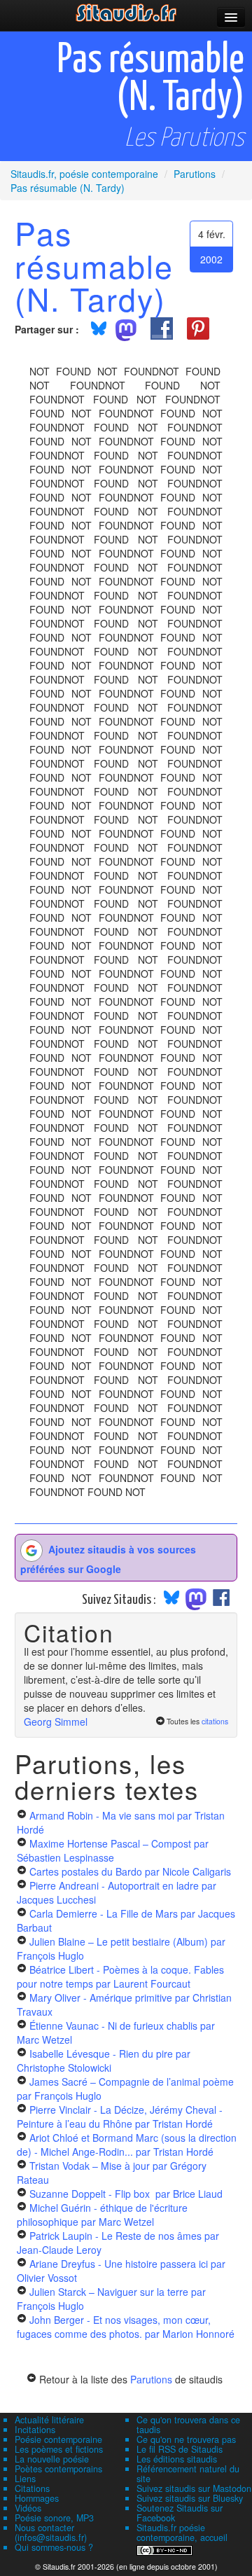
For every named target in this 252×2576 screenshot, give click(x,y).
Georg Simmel (56, 1722)
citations (215, 1721)
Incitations (35, 2430)
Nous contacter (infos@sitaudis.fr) (51, 2533)
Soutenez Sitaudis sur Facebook (180, 2513)
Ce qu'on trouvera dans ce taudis (188, 2425)
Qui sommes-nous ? (54, 2547)
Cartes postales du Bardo (130, 1871)
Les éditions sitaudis (177, 2459)
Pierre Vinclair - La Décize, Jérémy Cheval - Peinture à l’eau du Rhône (120, 2117)
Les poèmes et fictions (59, 2449)
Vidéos (28, 2508)
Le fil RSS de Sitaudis (180, 2449)
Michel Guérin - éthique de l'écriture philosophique (102, 2215)
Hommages (37, 2498)
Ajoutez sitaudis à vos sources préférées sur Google (108, 1558)
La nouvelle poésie (52, 2459)
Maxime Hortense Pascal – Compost (113, 1850)
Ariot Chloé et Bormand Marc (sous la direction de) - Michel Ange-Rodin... (127, 2145)
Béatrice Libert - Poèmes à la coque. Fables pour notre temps (120, 1976)
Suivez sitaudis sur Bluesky (190, 2498)
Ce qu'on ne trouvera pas (186, 2439)
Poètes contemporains (58, 2469)
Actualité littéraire (49, 2420)
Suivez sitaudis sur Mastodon (194, 2488)
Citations (32, 2488)
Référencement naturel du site (188, 2474)
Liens (25, 2479)
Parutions (151, 2379)
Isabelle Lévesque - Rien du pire (104, 2061)
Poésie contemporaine (58, 2439)
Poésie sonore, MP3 (54, 2518)
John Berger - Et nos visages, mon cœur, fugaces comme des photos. (126, 2327)
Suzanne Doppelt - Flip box (126, 2194)
